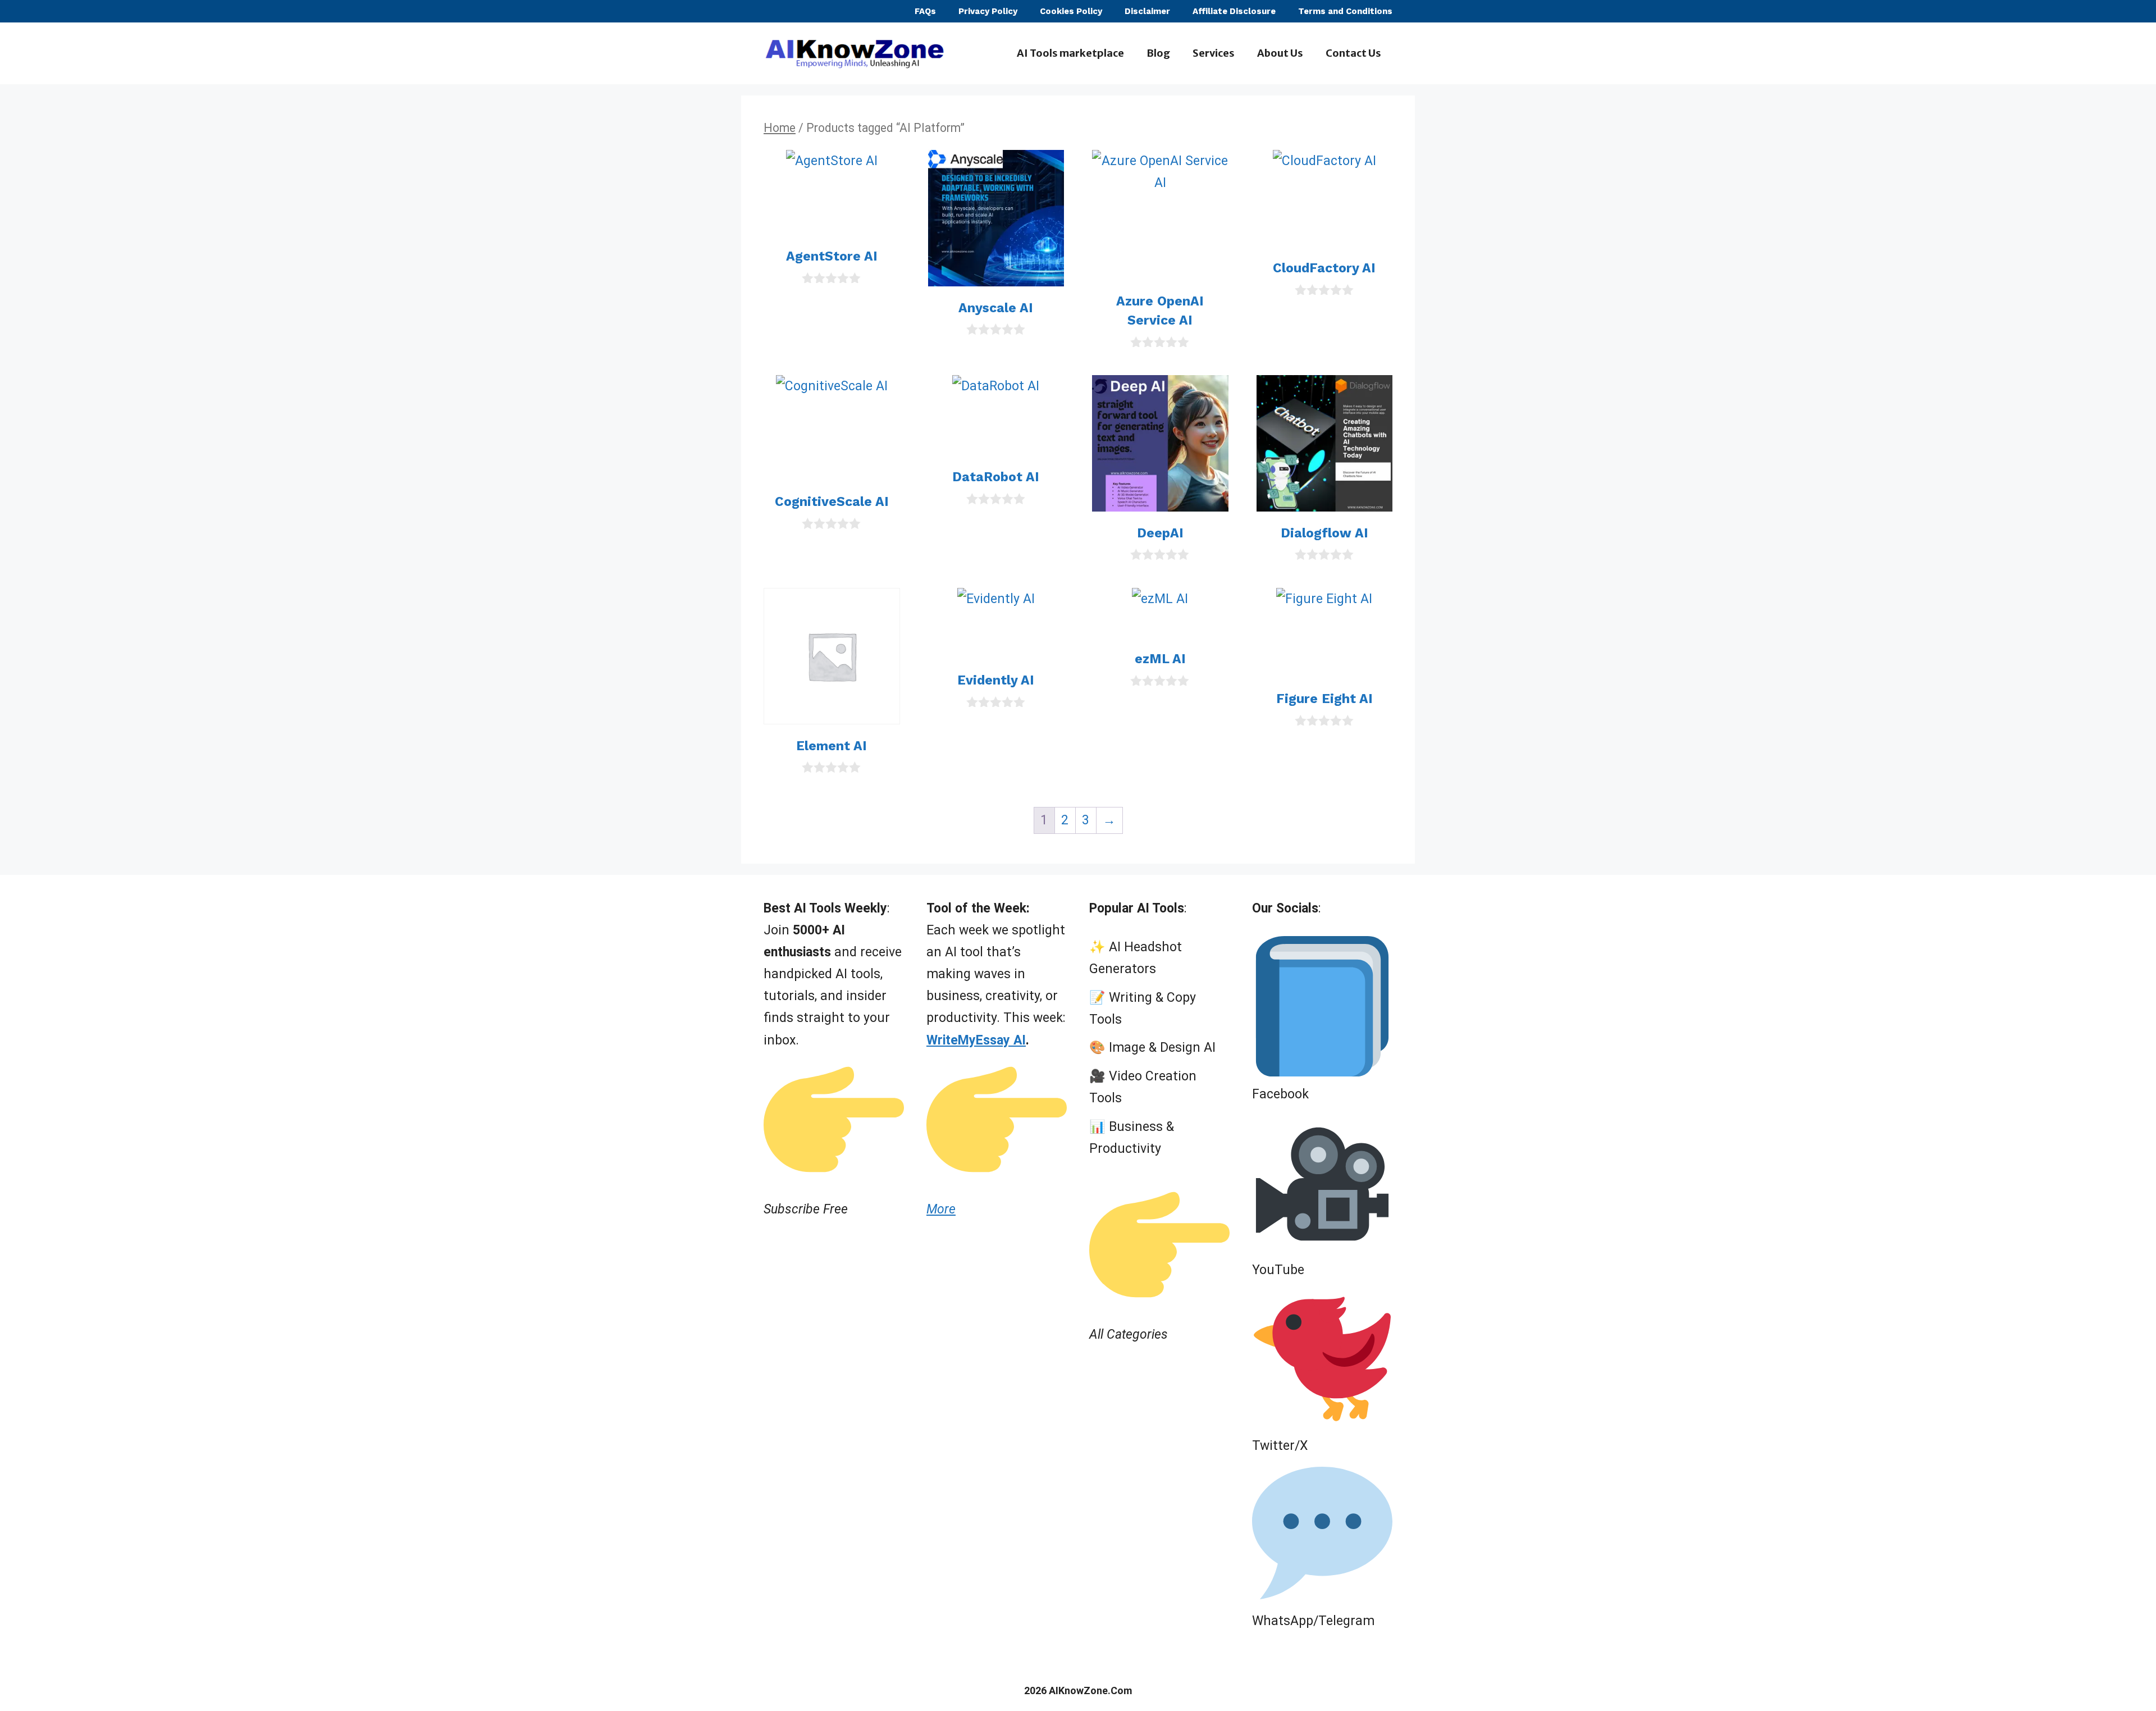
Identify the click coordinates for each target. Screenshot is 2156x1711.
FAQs (925, 11)
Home (780, 128)
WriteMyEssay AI (976, 1040)
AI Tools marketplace (1070, 53)
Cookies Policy (1071, 11)
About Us (1280, 53)
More (941, 1209)
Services (1214, 53)
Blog (1158, 53)
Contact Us (1353, 53)
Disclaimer (1147, 11)
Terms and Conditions (1345, 11)
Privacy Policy (988, 11)
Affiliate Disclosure (1234, 11)
